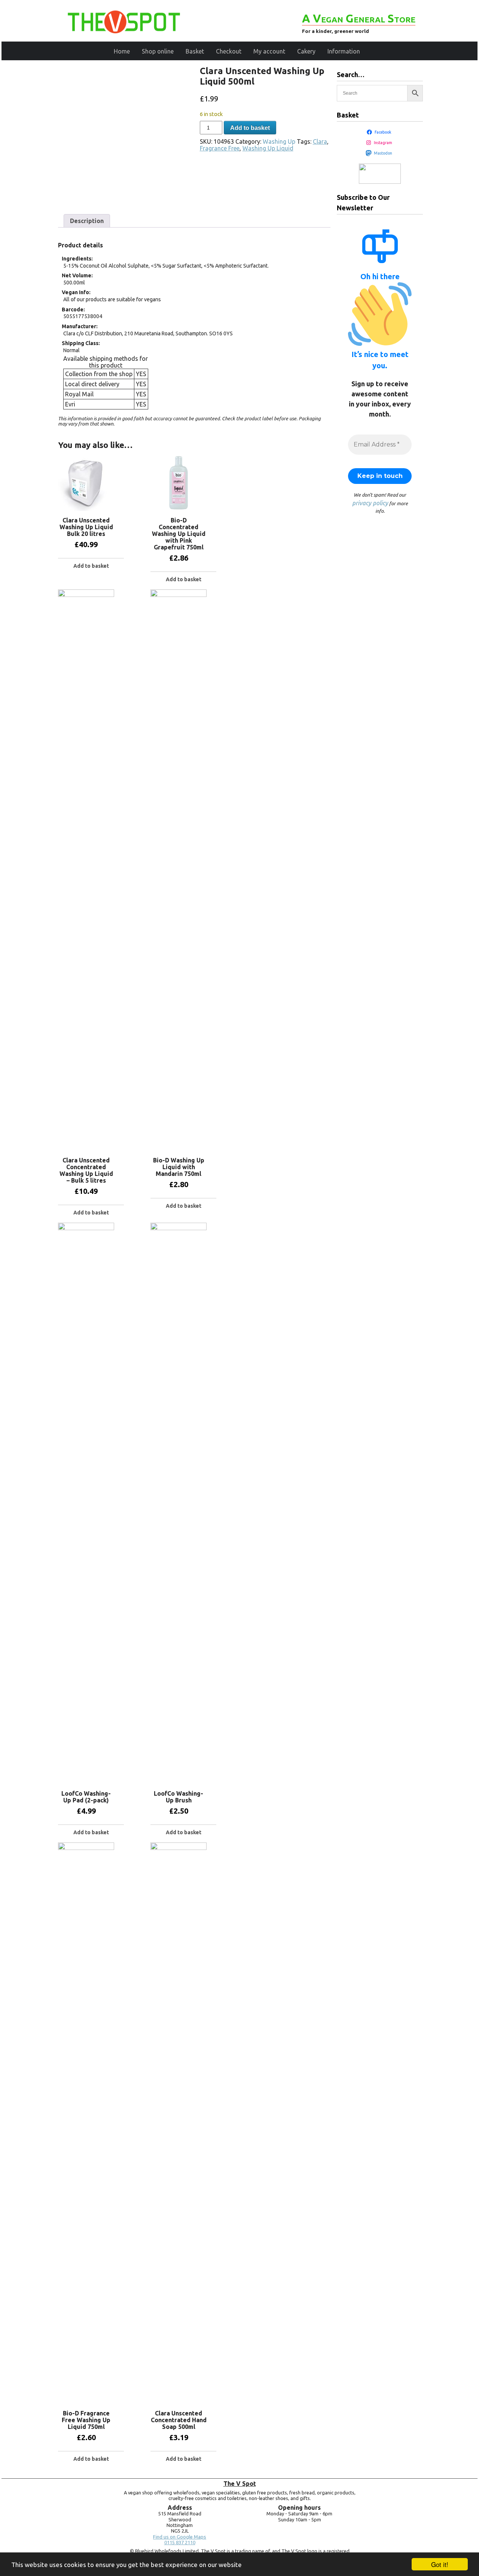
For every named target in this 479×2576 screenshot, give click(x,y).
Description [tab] (87, 221)
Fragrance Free (220, 148)
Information (344, 51)
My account (269, 51)
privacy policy (370, 503)
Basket (195, 51)
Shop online (158, 51)
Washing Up (279, 141)
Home (122, 51)
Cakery (306, 51)
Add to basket (250, 128)
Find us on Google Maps (180, 2537)
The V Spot (240, 2484)
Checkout (229, 51)
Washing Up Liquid (268, 148)
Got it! (440, 2564)
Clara (320, 141)
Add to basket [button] (91, 566)
